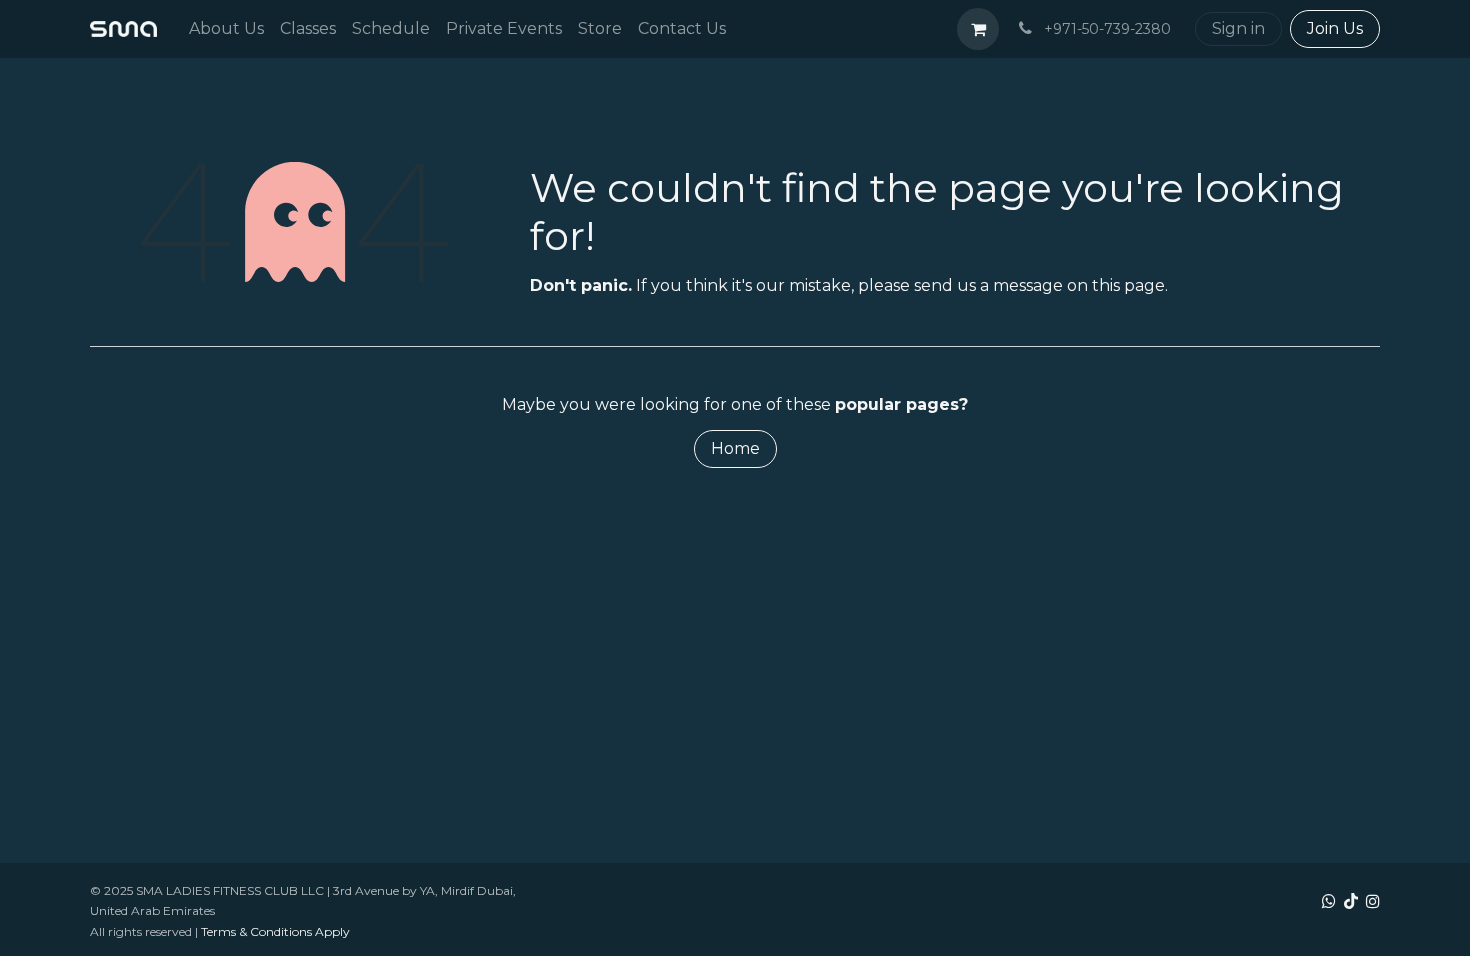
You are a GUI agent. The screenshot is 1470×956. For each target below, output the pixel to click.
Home (735, 448)
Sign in (1238, 28)
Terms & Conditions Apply (275, 931)
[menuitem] (226, 28)
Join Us (1335, 28)
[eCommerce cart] (978, 29)
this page (1128, 285)
